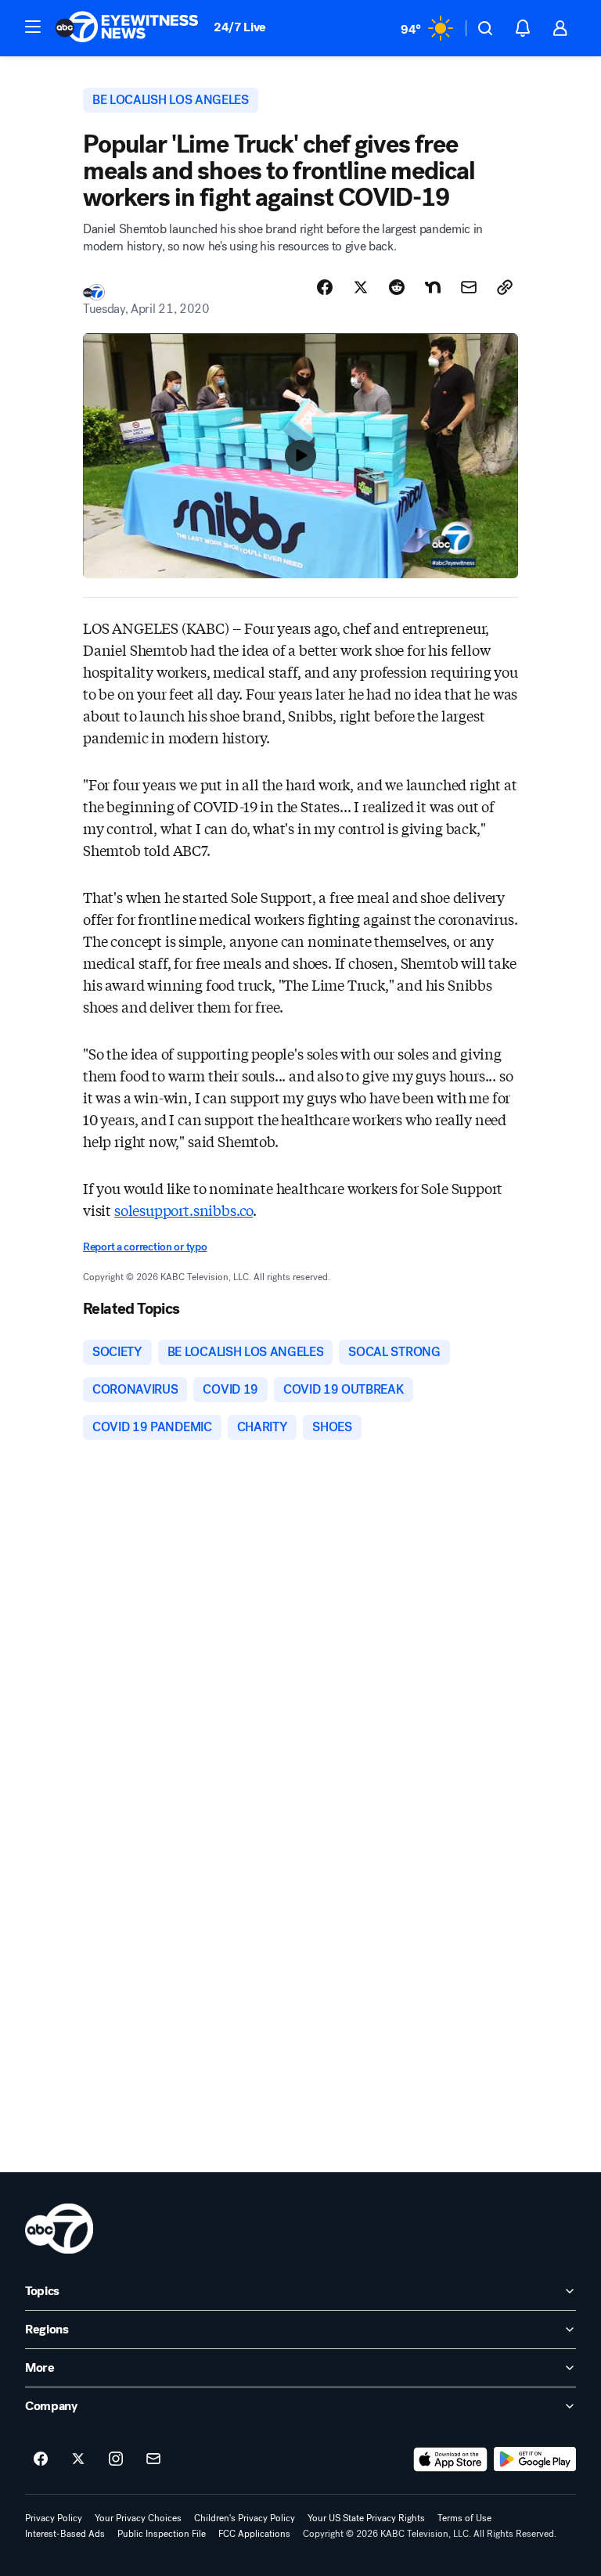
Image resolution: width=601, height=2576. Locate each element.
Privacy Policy (54, 2518)
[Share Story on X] (361, 287)
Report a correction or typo (145, 1247)
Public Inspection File (162, 2534)
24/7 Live (240, 27)
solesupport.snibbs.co (184, 1210)
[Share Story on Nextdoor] (433, 287)
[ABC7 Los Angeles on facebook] (41, 2459)
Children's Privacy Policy (245, 2518)
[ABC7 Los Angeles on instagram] (116, 2459)
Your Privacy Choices (138, 2518)
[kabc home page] (59, 2229)
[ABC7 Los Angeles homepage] (127, 28)
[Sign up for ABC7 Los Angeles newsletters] (153, 2459)
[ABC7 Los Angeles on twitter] (78, 2459)
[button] (33, 27)
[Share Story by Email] (469, 287)
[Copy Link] (505, 287)
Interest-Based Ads (65, 2534)
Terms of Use (464, 2518)
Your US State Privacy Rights (366, 2518)
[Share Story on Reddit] (397, 287)
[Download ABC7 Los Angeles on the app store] (451, 2459)
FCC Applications (254, 2534)
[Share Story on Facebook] (325, 287)
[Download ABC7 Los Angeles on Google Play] (535, 2459)
